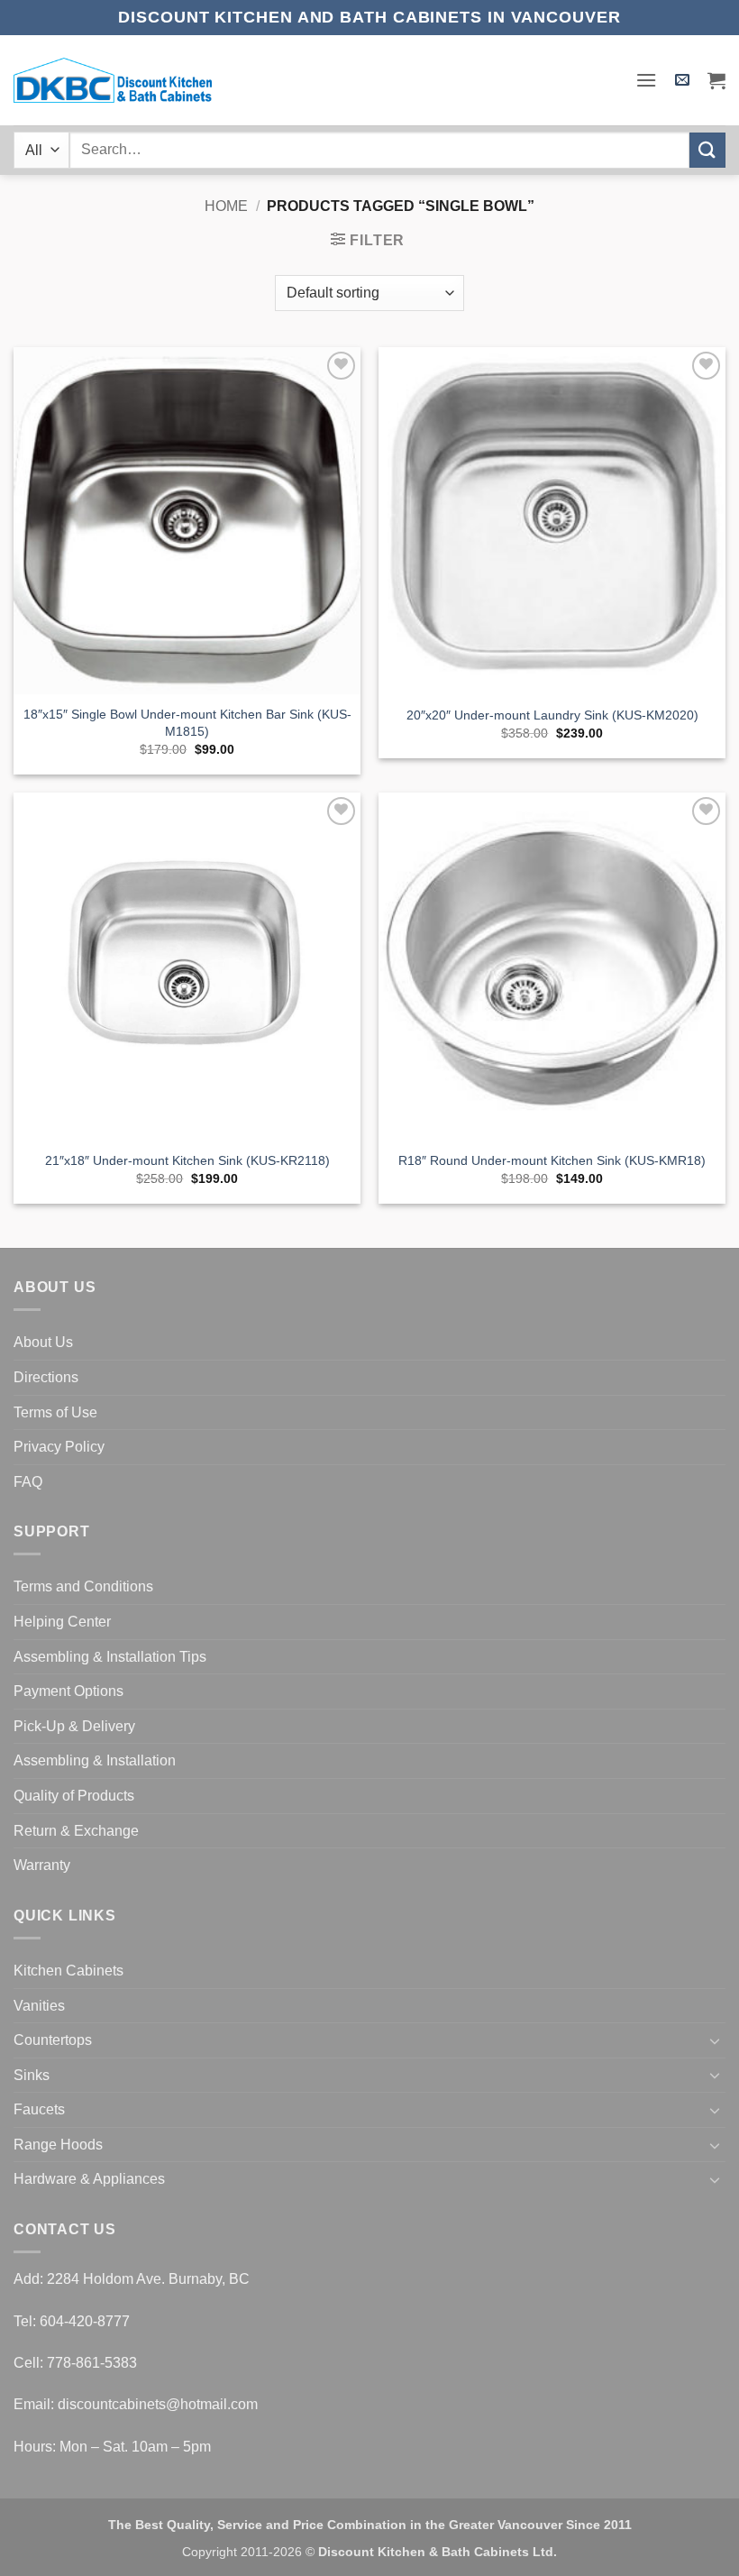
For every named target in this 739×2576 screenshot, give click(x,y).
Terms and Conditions (83, 1586)
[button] (646, 80)
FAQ (28, 1482)
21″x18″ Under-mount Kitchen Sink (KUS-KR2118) (187, 1160)
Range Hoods (58, 2145)
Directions (46, 1377)
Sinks (32, 2075)
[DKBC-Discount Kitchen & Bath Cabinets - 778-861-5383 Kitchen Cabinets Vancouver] (113, 80)
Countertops (53, 2040)
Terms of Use (55, 1412)
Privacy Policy (59, 1447)
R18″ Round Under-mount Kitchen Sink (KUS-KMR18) (552, 1160)
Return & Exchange (76, 1831)
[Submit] (707, 150)
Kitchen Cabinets (68, 1971)
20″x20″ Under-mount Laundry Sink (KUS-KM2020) (552, 715)
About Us (43, 1342)
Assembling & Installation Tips (110, 1657)
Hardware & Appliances (89, 2179)
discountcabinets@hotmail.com (158, 2404)
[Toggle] (715, 2040)
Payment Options (68, 1691)
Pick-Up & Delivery (74, 1726)
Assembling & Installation (95, 1760)
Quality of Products (74, 1796)
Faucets (39, 2109)
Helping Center (62, 1622)
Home (226, 206)
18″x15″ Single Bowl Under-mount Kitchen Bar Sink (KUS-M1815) (187, 723)
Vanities (39, 2006)
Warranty (42, 1865)
